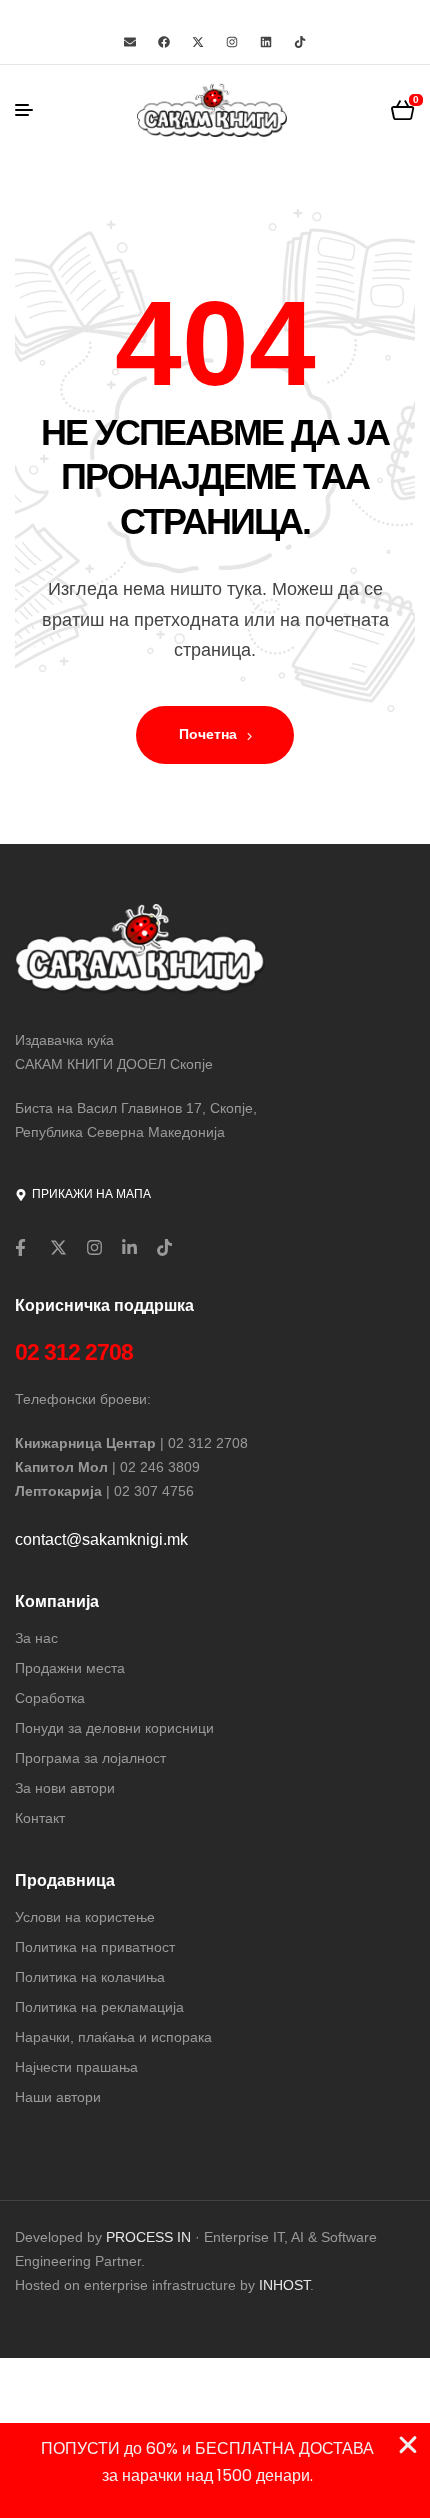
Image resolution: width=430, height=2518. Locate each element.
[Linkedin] (266, 42)
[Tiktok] (300, 42)
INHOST (284, 2285)
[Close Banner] (408, 2445)
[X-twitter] (198, 42)
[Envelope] (130, 42)
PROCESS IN (150, 2237)
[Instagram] (232, 42)
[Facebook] (164, 42)
